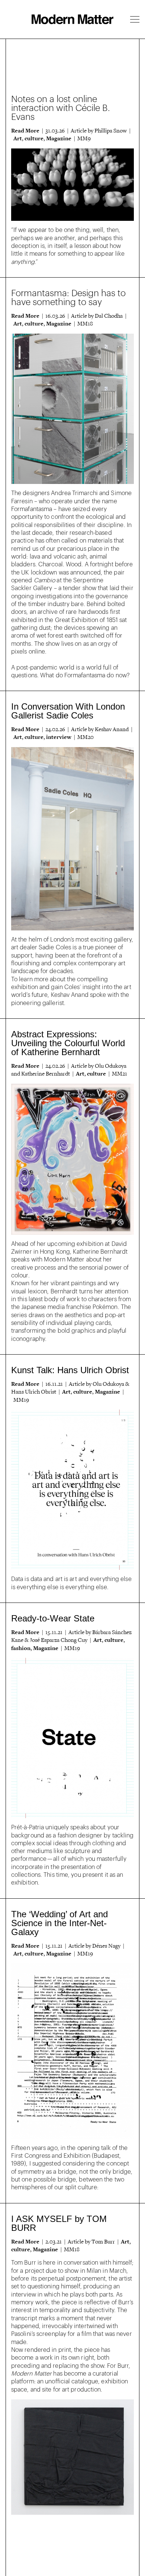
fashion (21, 1648)
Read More (25, 131)
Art (18, 138)
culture (34, 138)
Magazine (59, 138)
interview (59, 737)
